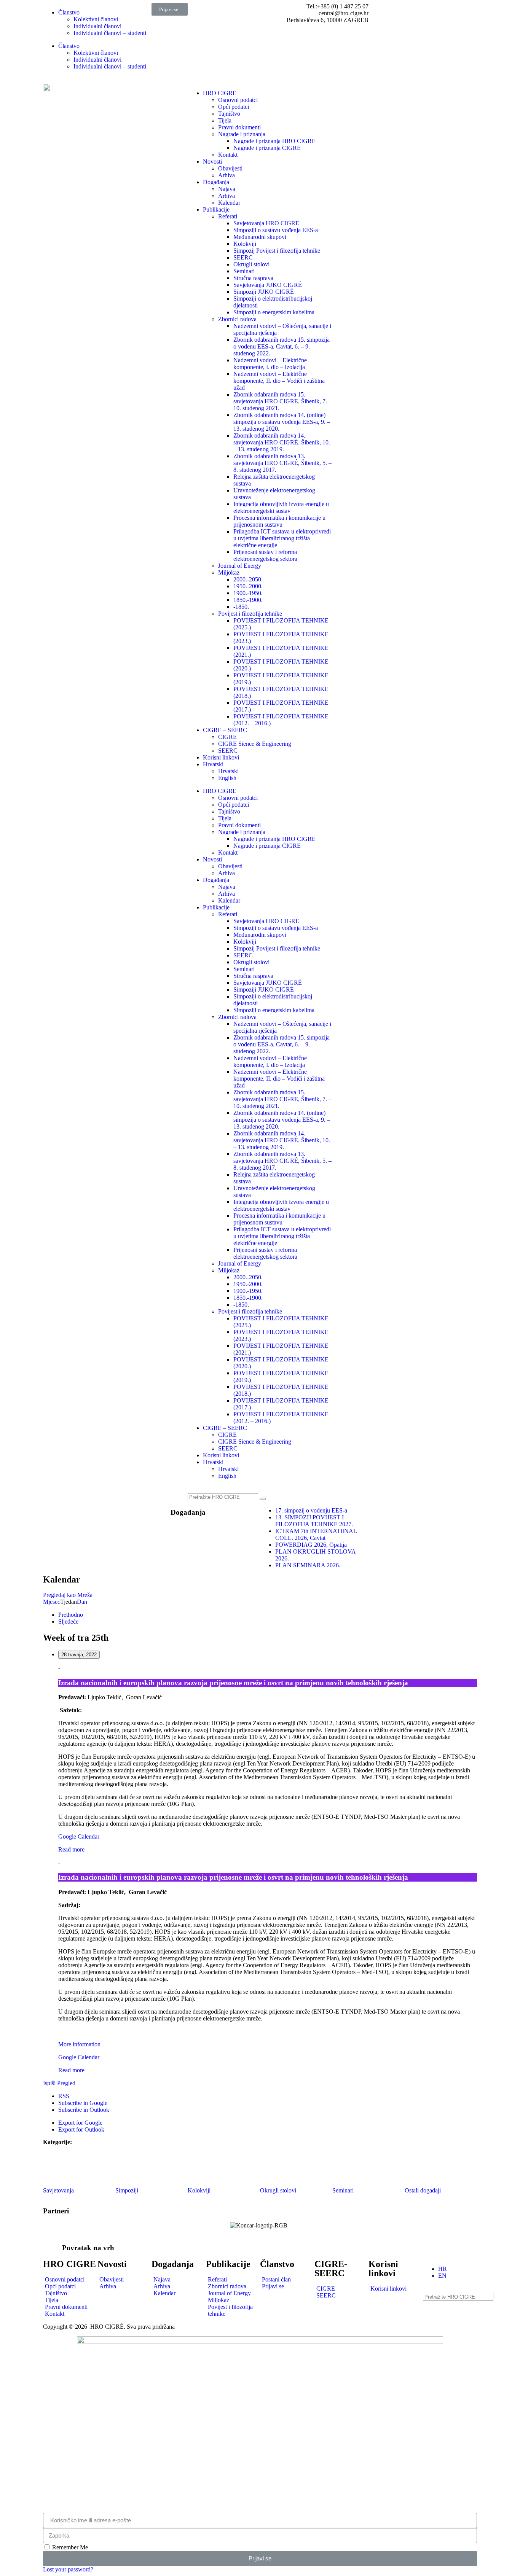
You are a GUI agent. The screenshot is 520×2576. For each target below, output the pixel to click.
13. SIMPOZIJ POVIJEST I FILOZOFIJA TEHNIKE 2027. (314, 1521)
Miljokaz (229, 572)
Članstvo (69, 12)
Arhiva (227, 175)
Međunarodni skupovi (260, 237)
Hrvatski (213, 764)
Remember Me (69, 2547)
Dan (82, 1602)
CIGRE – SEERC (225, 730)
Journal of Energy (240, 566)
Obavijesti (230, 168)
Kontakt (228, 155)
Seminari (343, 2190)
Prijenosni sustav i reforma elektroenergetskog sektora (265, 555)
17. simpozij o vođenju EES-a (311, 1510)
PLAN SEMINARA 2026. (308, 1565)
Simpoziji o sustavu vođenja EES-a (276, 230)
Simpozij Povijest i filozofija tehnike (277, 251)
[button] (170, 9)
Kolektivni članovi (96, 19)
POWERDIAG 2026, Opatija (311, 1545)
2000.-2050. (248, 579)
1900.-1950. (248, 593)
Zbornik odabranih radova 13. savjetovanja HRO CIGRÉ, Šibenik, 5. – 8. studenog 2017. (282, 463)
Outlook (84, 2110)
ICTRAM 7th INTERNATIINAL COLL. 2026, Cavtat (316, 1534)
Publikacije (216, 209)
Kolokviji (199, 2190)
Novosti (212, 162)
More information (79, 2044)
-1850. (241, 607)
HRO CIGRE (220, 93)
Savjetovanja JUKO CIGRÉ (268, 285)
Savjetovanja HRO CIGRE (266, 223)
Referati (228, 216)
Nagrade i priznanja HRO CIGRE (274, 141)
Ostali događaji (423, 2190)
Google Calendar (79, 1836)
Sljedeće (68, 1622)
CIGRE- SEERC (331, 2269)
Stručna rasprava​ (253, 278)
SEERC (243, 257)
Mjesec (52, 1602)
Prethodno (71, 1615)
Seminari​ (244, 271)
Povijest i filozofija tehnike (250, 614)
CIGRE (227, 737)
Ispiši (59, 2083)
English (227, 778)
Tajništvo (229, 114)
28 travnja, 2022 (79, 1655)
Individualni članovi (97, 26)
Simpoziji (127, 2190)
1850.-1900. (248, 600)
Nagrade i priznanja (242, 134)
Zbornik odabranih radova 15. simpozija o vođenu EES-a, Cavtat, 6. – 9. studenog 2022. (282, 346)
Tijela (225, 120)
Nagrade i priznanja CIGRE (267, 148)
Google (83, 2103)
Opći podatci (234, 107)
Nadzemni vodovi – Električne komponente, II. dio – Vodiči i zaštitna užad (279, 381)
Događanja (216, 182)
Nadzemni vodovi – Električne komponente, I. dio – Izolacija (270, 364)
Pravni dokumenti (239, 127)
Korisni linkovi (221, 757)
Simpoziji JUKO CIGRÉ (264, 292)
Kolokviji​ (245, 244)
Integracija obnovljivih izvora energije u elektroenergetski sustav (281, 507)
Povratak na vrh (88, 2248)
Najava (227, 189)
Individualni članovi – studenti (110, 33)
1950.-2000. (248, 586)
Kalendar (229, 203)
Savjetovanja (58, 2190)
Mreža (68, 1595)
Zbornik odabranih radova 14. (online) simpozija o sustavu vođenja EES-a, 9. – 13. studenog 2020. (282, 422)
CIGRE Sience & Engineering (255, 744)
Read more (71, 1849)
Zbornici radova (237, 319)
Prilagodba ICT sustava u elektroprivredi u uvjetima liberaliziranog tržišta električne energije (282, 538)
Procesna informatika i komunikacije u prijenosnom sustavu (279, 521)
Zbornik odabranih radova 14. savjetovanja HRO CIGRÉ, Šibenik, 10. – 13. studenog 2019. (282, 442)
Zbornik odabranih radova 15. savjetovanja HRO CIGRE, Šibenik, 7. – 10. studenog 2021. (282, 401)
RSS (64, 2096)
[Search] (263, 1499)
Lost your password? (68, 2569)
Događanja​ (188, 1512)
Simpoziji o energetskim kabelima (274, 312)
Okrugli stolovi (251, 264)
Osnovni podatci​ (238, 100)
